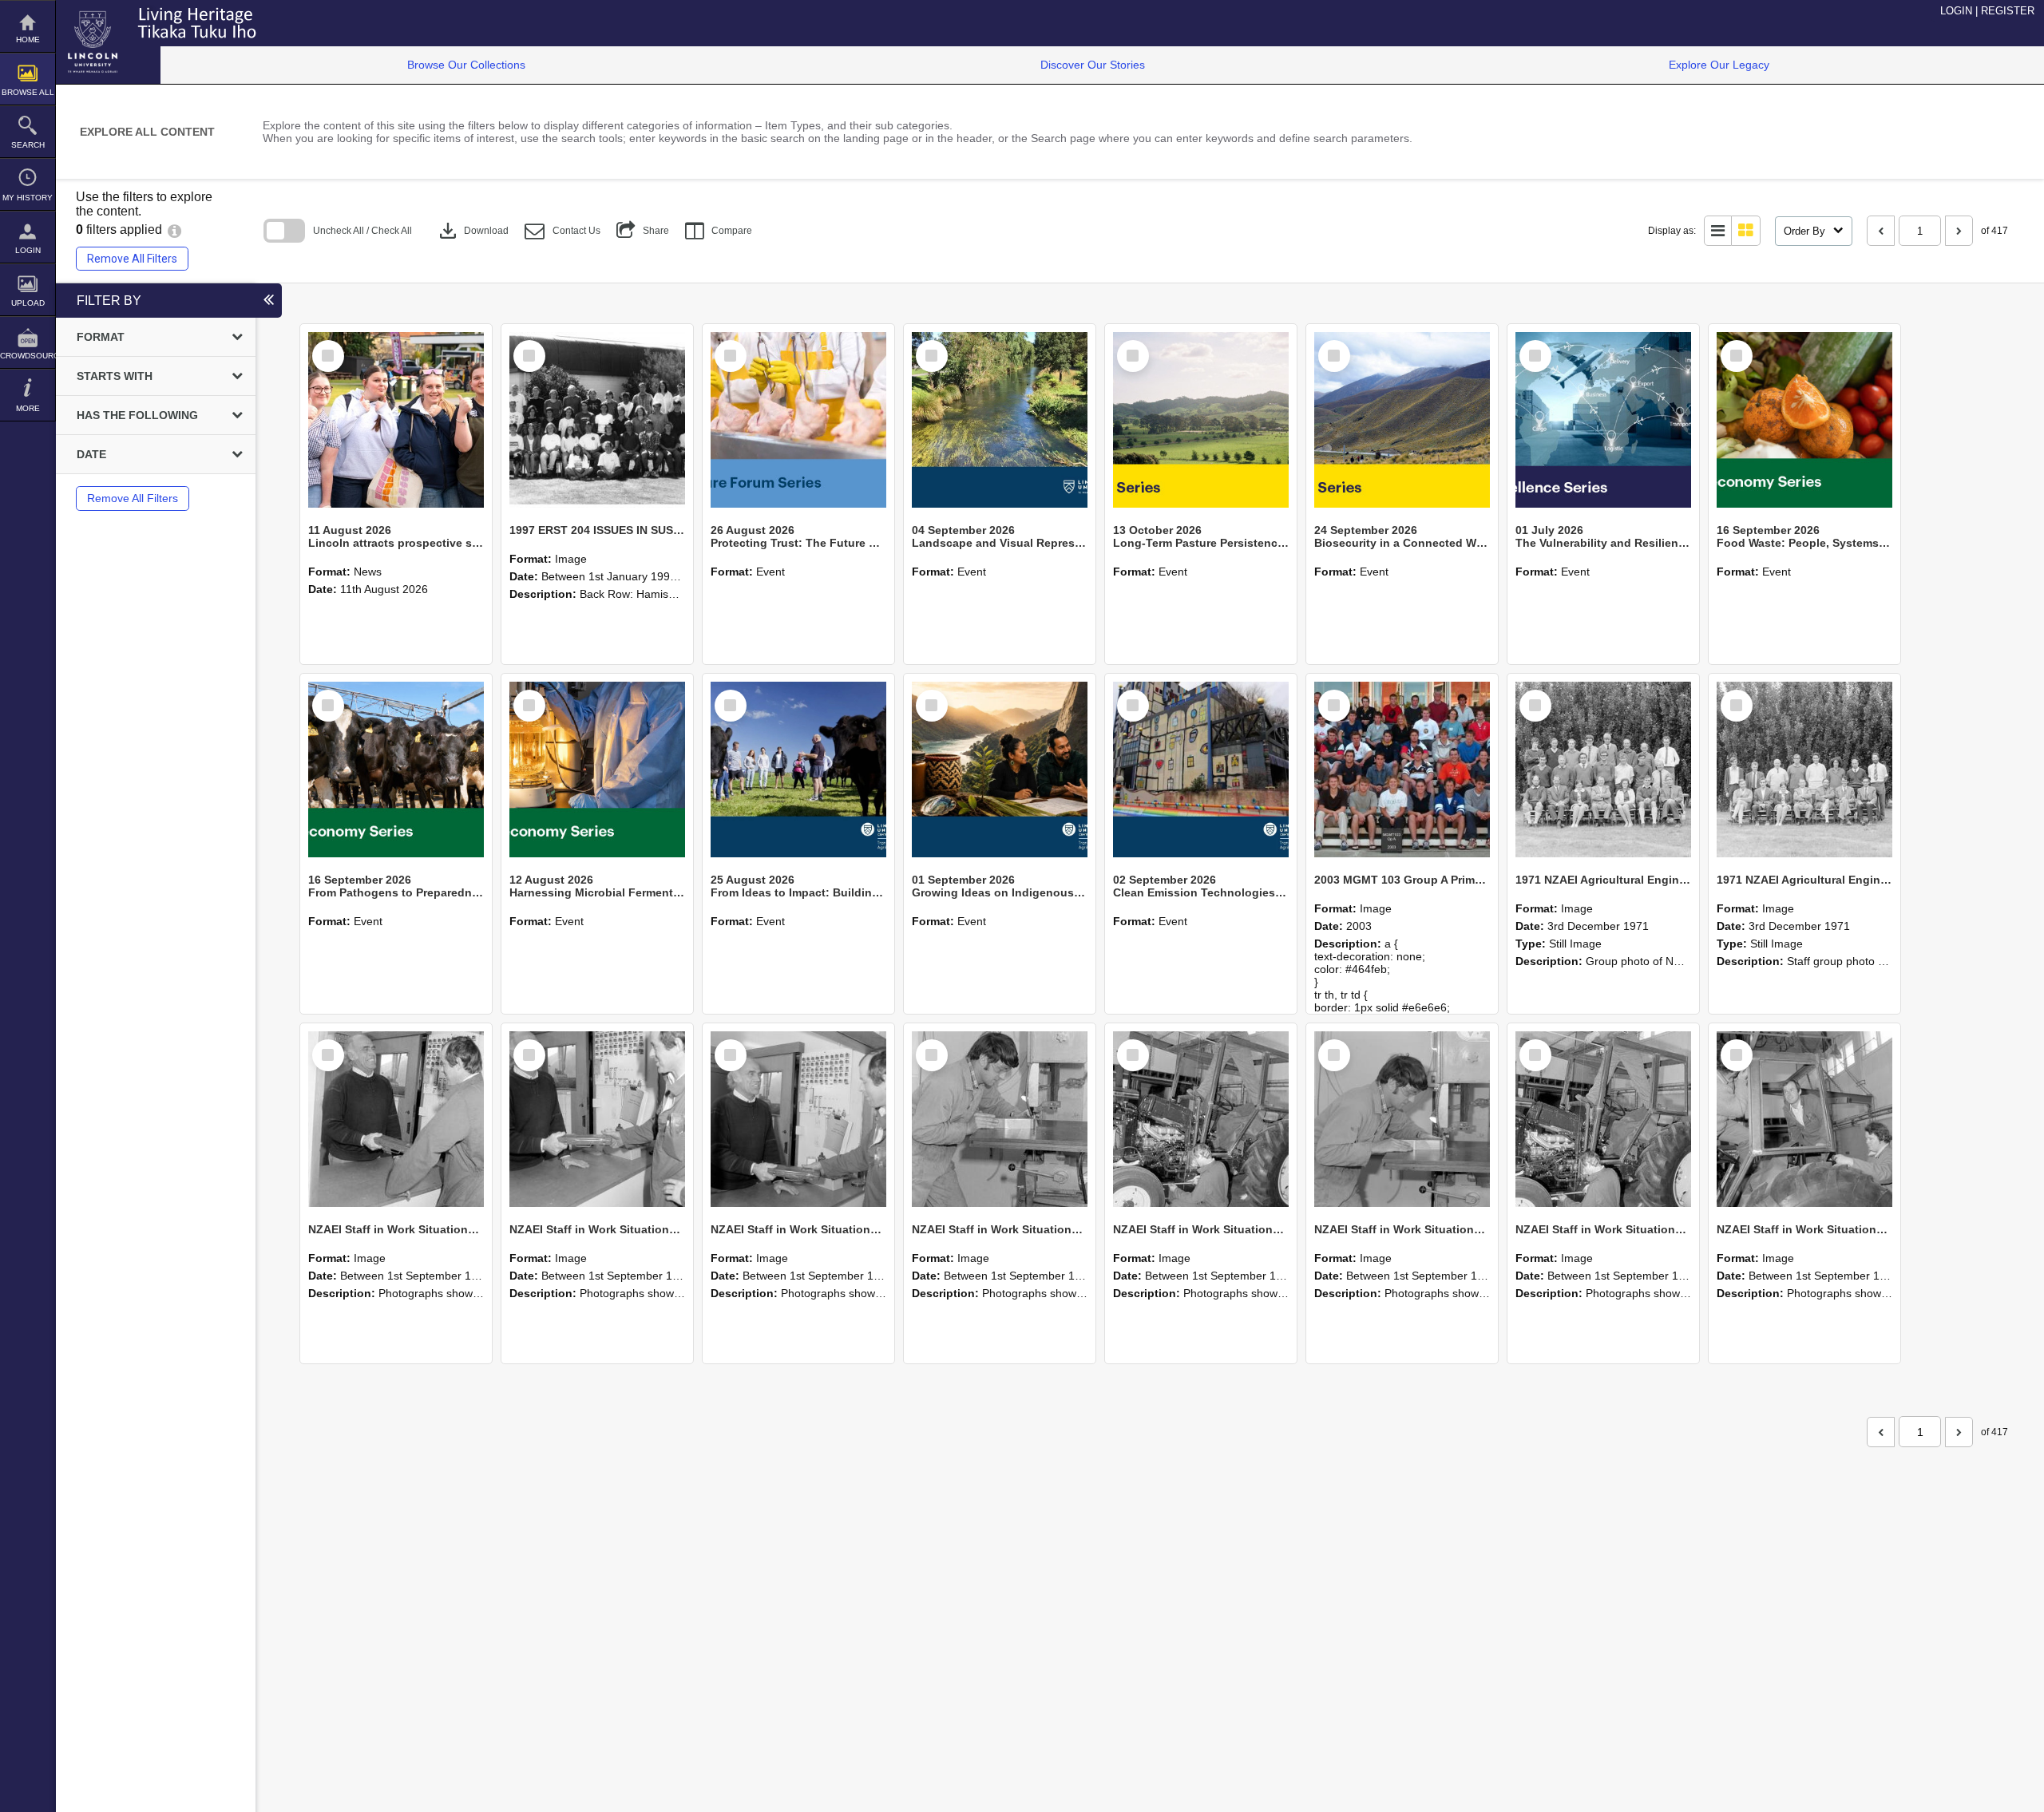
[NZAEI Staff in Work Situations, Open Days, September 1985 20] (1402, 1119)
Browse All (28, 92)
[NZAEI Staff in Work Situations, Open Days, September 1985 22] (1000, 1119)
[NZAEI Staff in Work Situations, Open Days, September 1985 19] (1603, 1119)
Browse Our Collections (466, 65)
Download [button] (472, 231)
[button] (562, 231)
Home (28, 40)
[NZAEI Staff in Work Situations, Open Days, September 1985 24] (597, 1119)
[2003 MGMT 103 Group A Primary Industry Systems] (1402, 770)
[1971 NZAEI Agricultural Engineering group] (1603, 770)
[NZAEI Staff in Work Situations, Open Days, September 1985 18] (1804, 1119)
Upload (28, 303)
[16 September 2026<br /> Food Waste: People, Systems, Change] (1804, 420)
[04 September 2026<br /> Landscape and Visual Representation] (1000, 420)
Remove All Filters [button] (132, 259)
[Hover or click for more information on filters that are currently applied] (174, 229)
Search (28, 145)
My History (28, 198)
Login (28, 250)
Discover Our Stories (1093, 65)
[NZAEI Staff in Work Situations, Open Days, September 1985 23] (798, 1119)
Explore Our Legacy (1719, 65)
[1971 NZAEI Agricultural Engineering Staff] (1804, 770)
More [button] (28, 408)
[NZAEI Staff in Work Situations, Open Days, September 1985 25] (396, 1119)
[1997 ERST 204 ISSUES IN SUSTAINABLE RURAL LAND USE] (597, 420)
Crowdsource (28, 356)
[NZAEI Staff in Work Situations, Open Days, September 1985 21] (1201, 1119)
